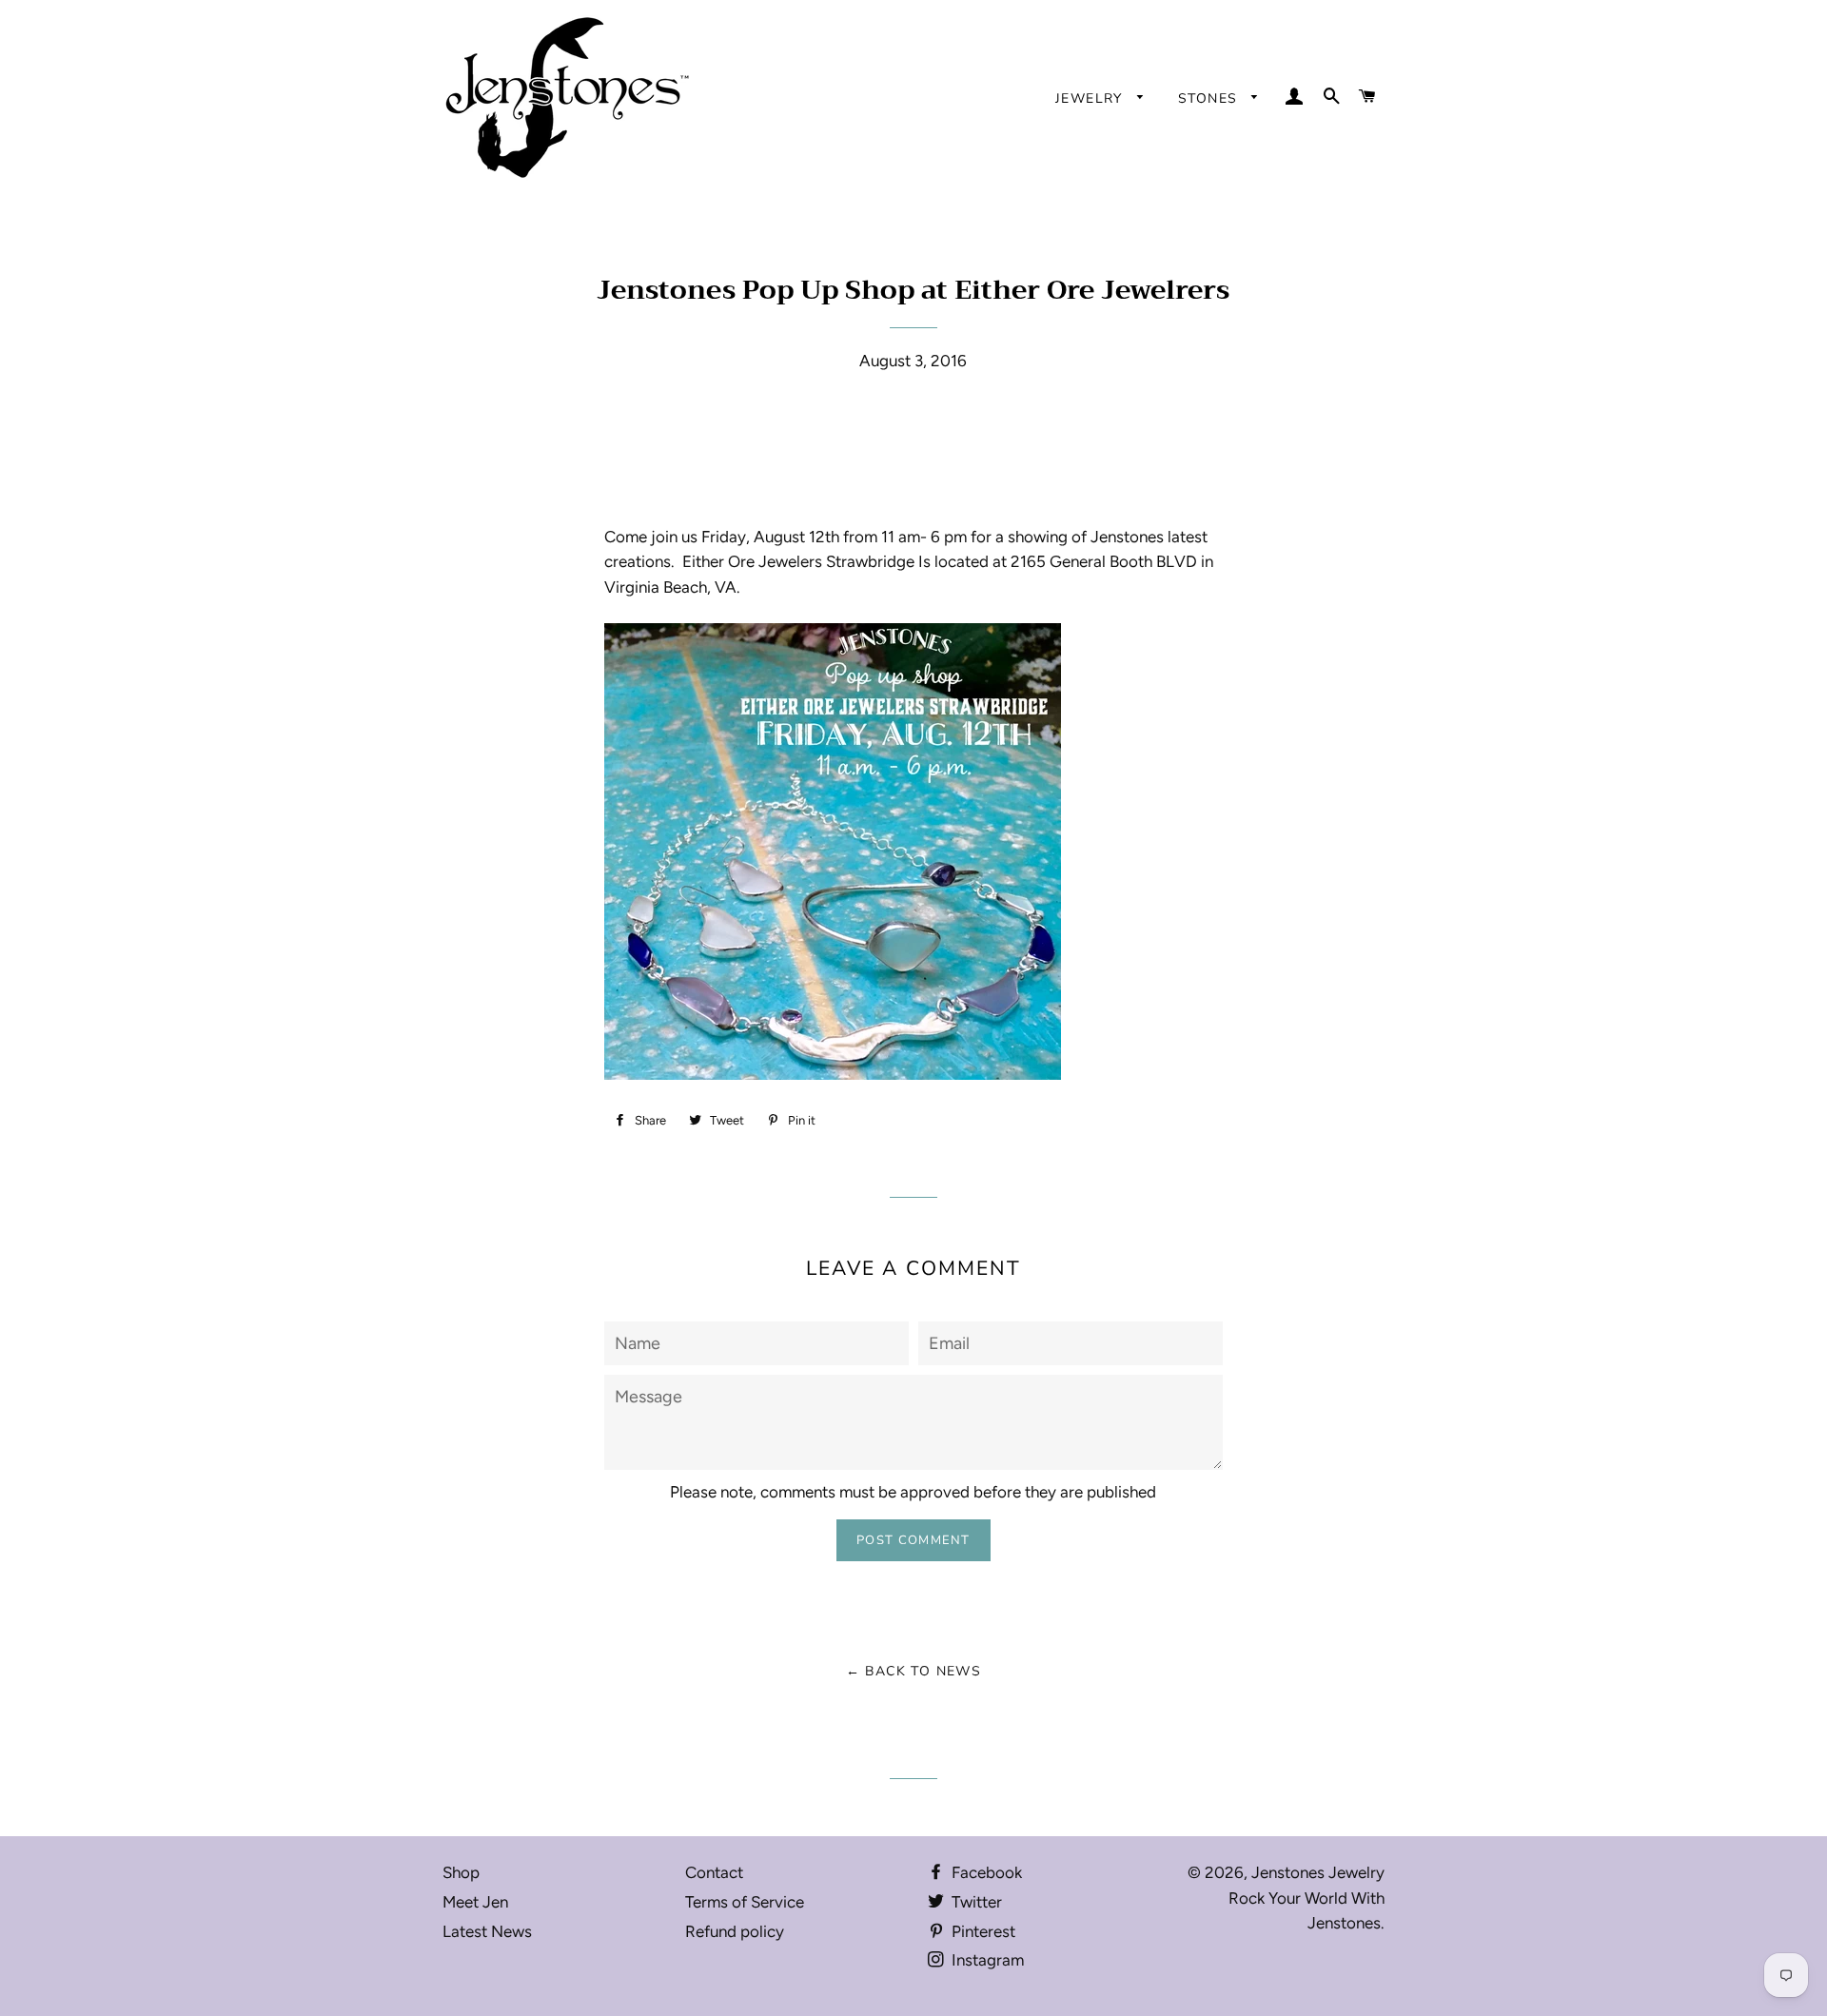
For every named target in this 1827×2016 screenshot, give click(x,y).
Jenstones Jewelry (1318, 1872)
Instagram (986, 1960)
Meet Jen (475, 1902)
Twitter (975, 1902)
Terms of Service (745, 1902)
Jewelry (1091, 98)
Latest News (487, 1931)
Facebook (985, 1872)
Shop (461, 1872)
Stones (1210, 98)
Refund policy (735, 1931)
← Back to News (914, 1671)
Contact (714, 1872)
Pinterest (982, 1931)
